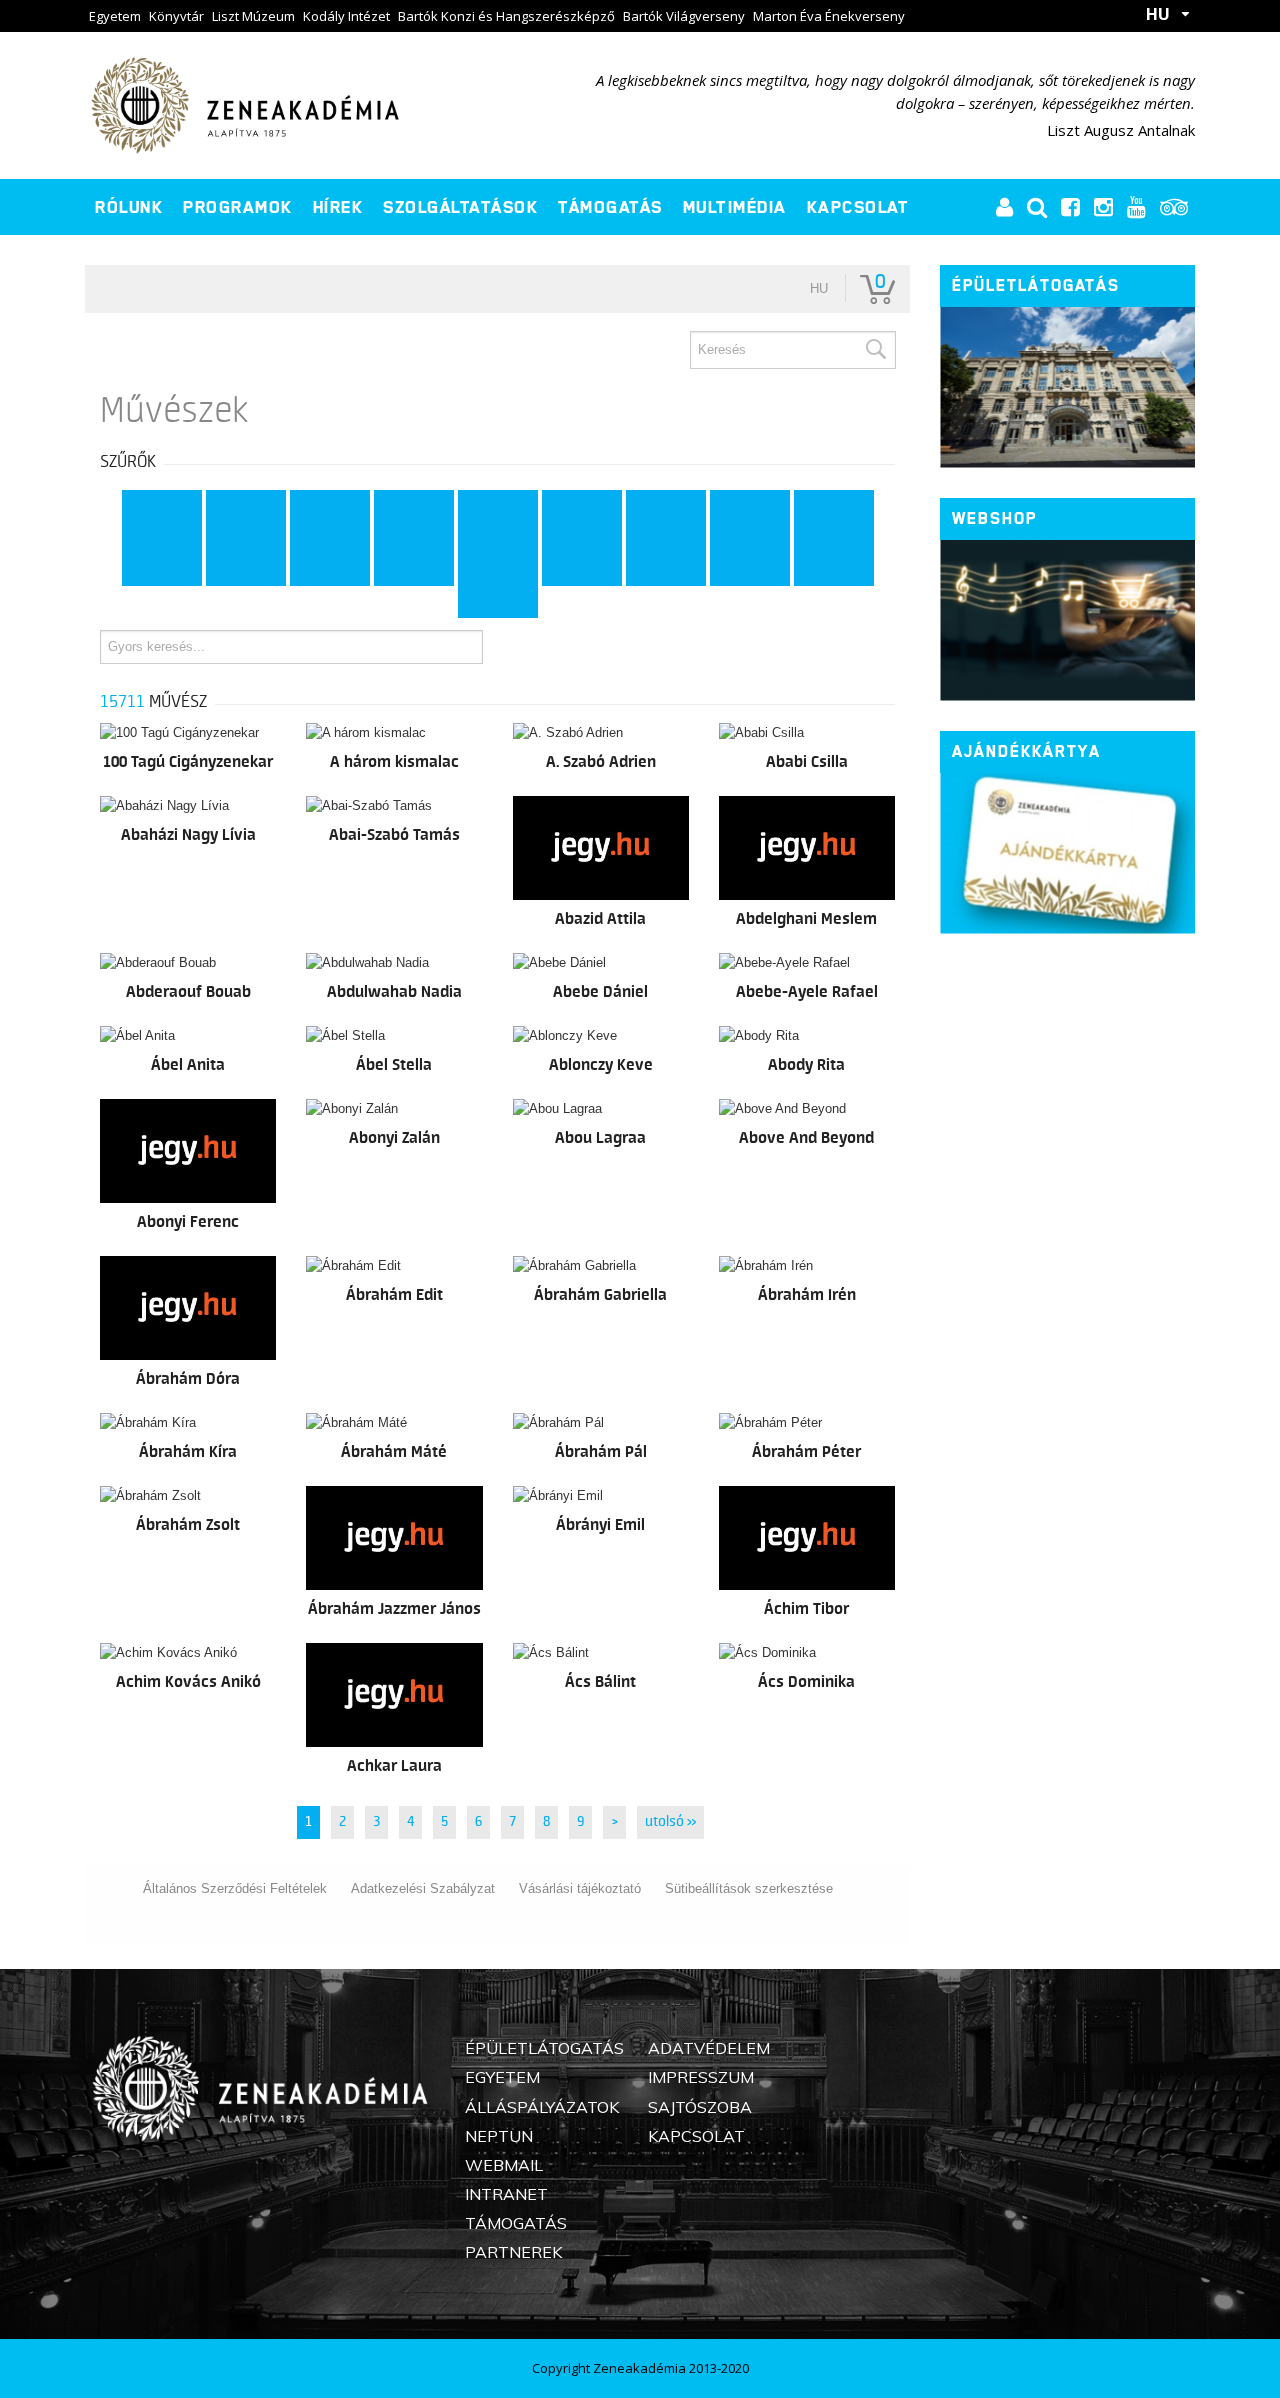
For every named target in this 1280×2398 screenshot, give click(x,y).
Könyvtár (176, 16)
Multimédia (735, 207)
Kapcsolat (858, 207)
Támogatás (610, 207)
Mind (162, 506)
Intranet (506, 2194)
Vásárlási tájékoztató (580, 1888)
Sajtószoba (700, 2107)
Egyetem (115, 16)
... (497, 602)
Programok (238, 207)
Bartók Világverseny (684, 16)
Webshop (994, 518)
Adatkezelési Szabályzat (423, 1888)
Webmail (504, 2165)
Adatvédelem (709, 2048)
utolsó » (670, 1822)
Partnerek (513, 2252)
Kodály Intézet (346, 16)
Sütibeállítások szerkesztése (749, 1888)
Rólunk (129, 207)
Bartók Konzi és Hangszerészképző (506, 16)
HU (1158, 14)
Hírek (338, 207)
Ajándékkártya (1026, 751)
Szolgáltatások (460, 207)
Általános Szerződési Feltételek (235, 1888)
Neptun (499, 2136)
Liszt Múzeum (253, 16)
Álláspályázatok (542, 2107)
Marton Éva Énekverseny (829, 16)
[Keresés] (875, 350)
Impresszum (701, 2077)
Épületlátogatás (1036, 285)
